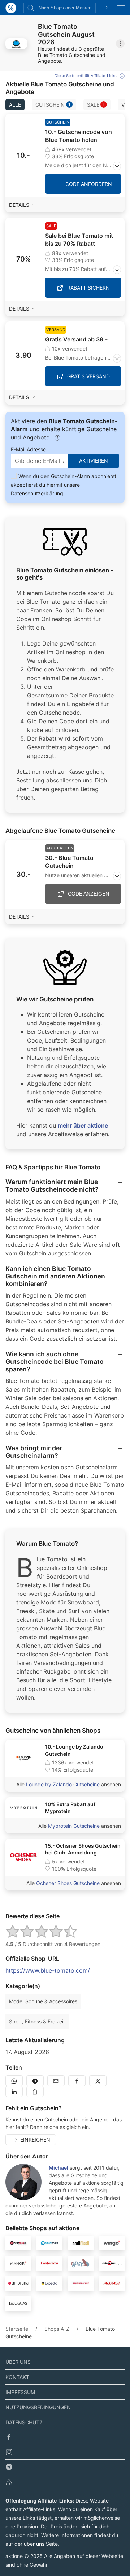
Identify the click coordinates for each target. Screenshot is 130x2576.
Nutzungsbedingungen (38, 2407)
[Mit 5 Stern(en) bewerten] (70, 1931)
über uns (34, 2544)
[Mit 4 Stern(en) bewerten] (56, 1931)
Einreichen (35, 2140)
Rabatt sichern (88, 288)
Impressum (20, 2392)
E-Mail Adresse (28, 449)
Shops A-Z (57, 2329)
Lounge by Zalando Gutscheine (63, 1784)
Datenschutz (24, 2422)
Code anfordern (89, 184)
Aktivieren (94, 461)
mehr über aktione (83, 1125)
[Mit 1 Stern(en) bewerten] (13, 1931)
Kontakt (17, 2377)
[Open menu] (121, 8)
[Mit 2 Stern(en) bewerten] (27, 1931)
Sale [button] (96, 105)
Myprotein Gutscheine (74, 1826)
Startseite (17, 2329)
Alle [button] (15, 105)
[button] (16, 44)
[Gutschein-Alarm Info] (57, 438)
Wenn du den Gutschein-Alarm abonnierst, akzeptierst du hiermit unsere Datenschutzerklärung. (64, 485)
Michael (58, 2168)
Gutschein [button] (53, 105)
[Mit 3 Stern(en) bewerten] (42, 1931)
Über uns (18, 2362)
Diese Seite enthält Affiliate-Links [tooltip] (86, 76)
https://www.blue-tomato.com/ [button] (48, 1970)
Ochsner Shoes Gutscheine (68, 1883)
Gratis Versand (88, 376)
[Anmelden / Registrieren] (107, 8)
